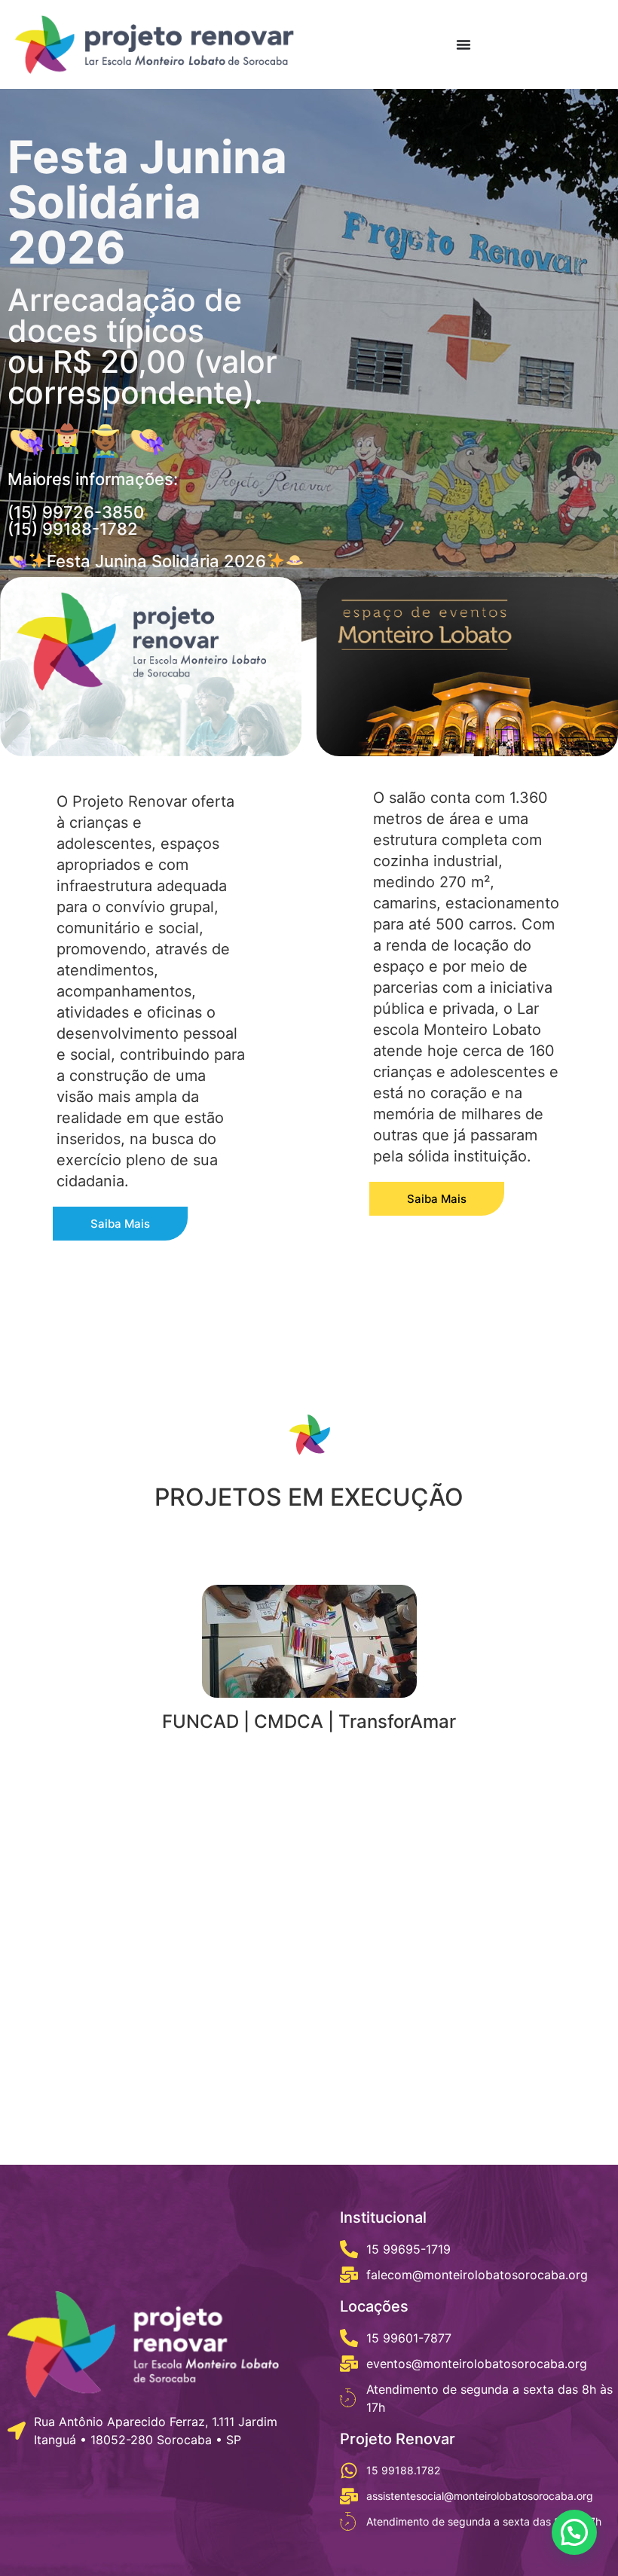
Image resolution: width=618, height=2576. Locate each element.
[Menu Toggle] (463, 44)
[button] (574, 2532)
